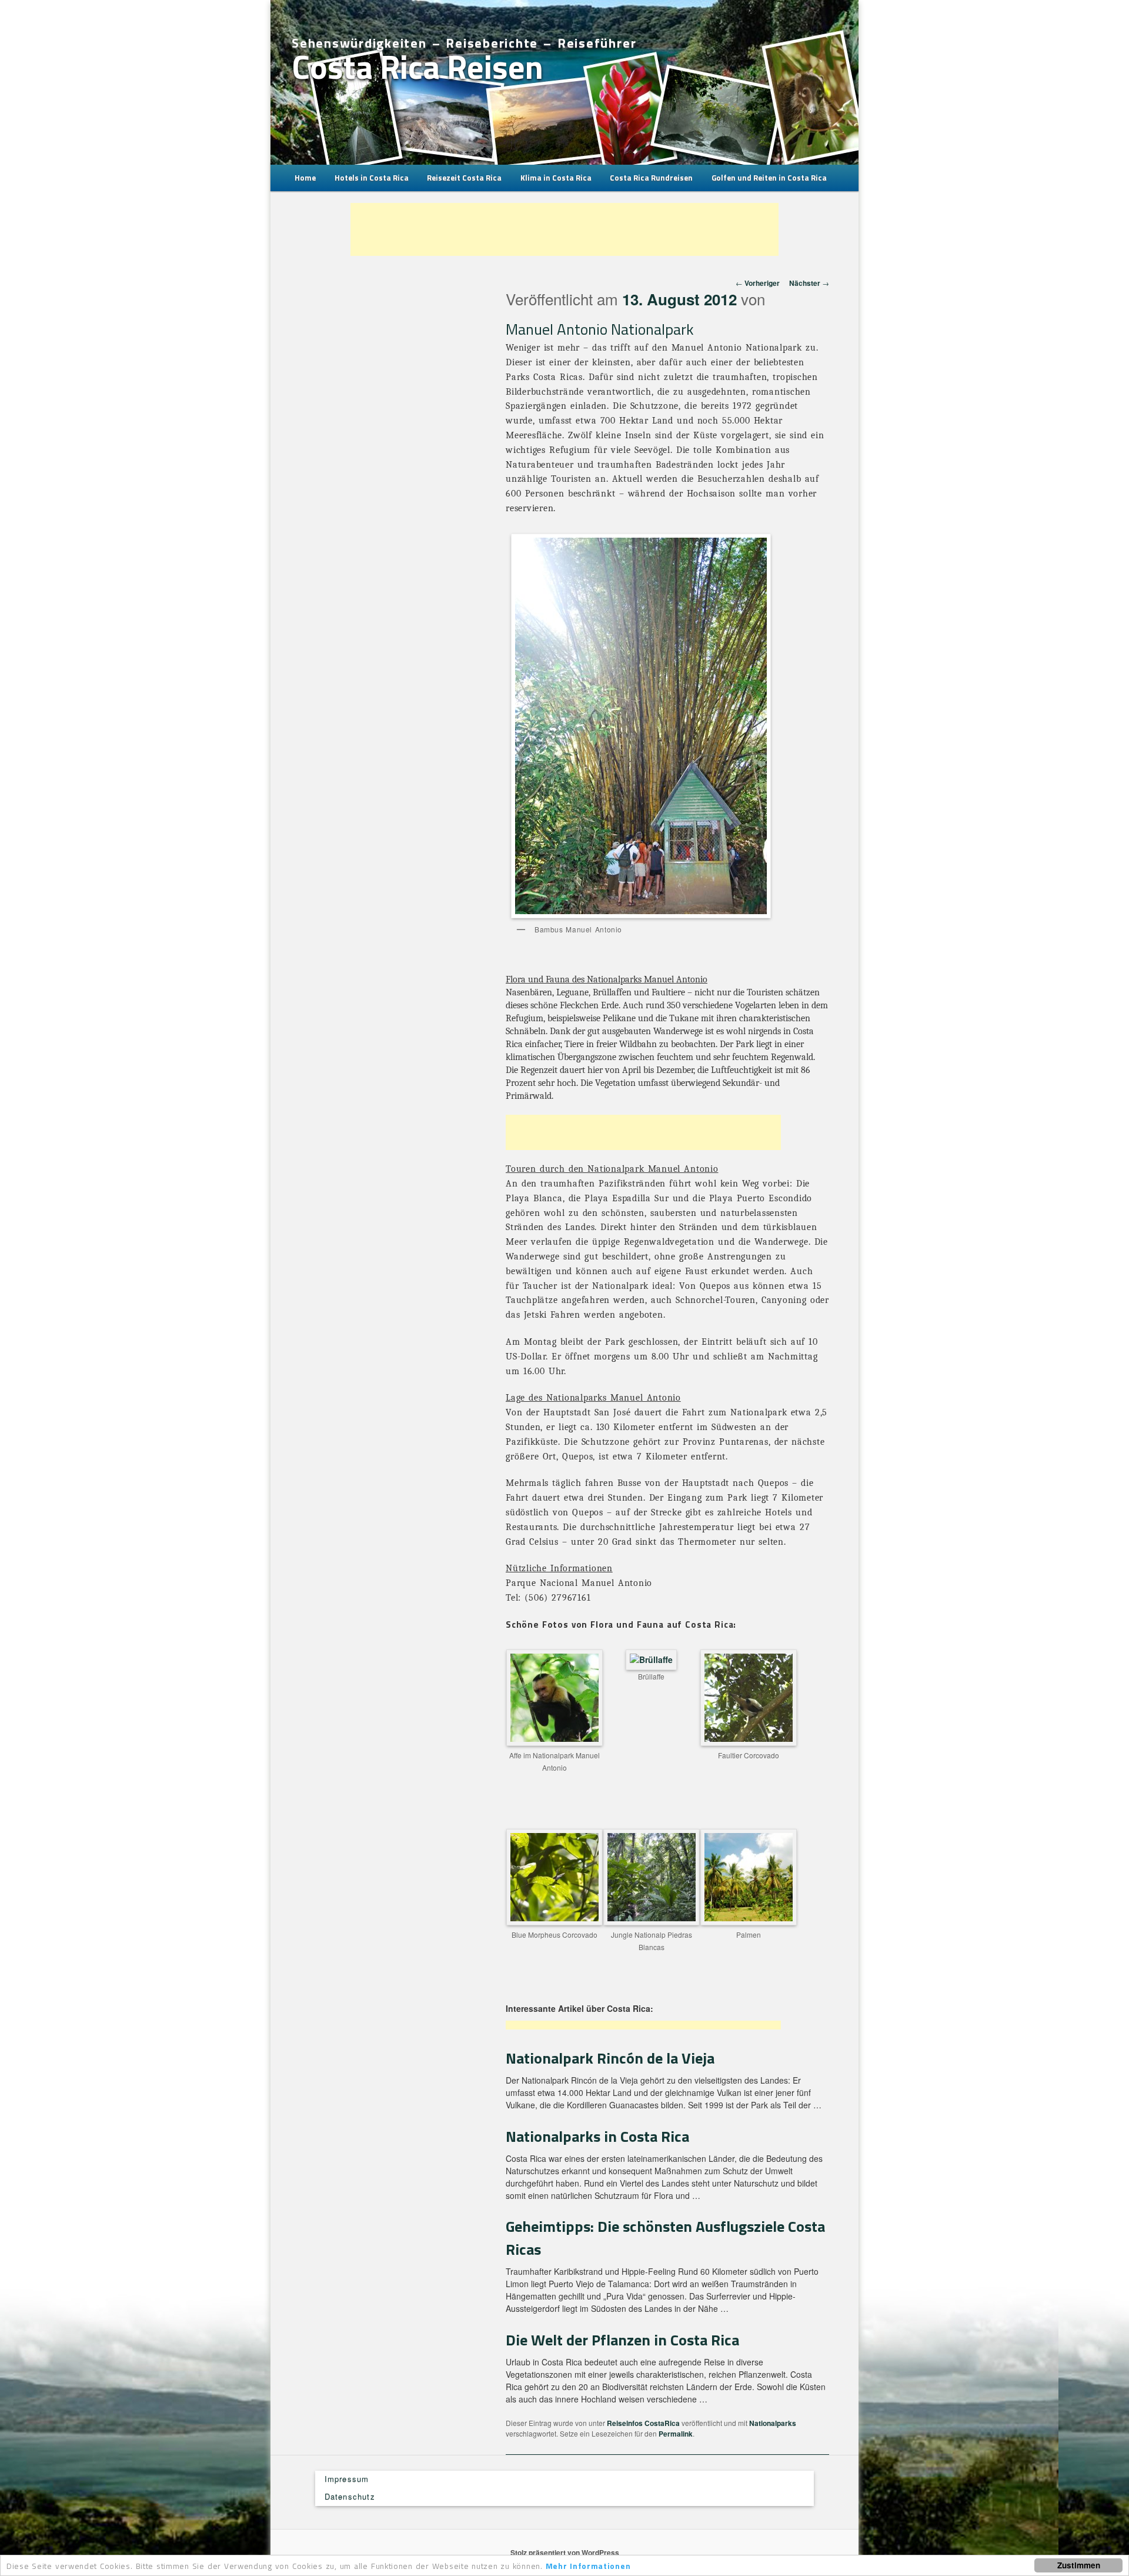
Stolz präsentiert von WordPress (565, 2552)
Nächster (809, 283)
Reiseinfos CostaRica (643, 2423)
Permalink (676, 2434)
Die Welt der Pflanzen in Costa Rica (622, 2340)
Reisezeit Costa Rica (464, 178)
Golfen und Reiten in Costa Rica (769, 178)
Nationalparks (773, 2423)
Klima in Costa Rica (556, 178)
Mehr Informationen (588, 2566)
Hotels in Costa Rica (372, 178)
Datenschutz (350, 2496)
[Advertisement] (564, 229)
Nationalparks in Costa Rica (597, 2136)
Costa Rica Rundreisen (651, 178)
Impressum (347, 2479)
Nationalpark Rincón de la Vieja (610, 2058)
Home (305, 178)
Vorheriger (758, 283)
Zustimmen (1079, 2565)
